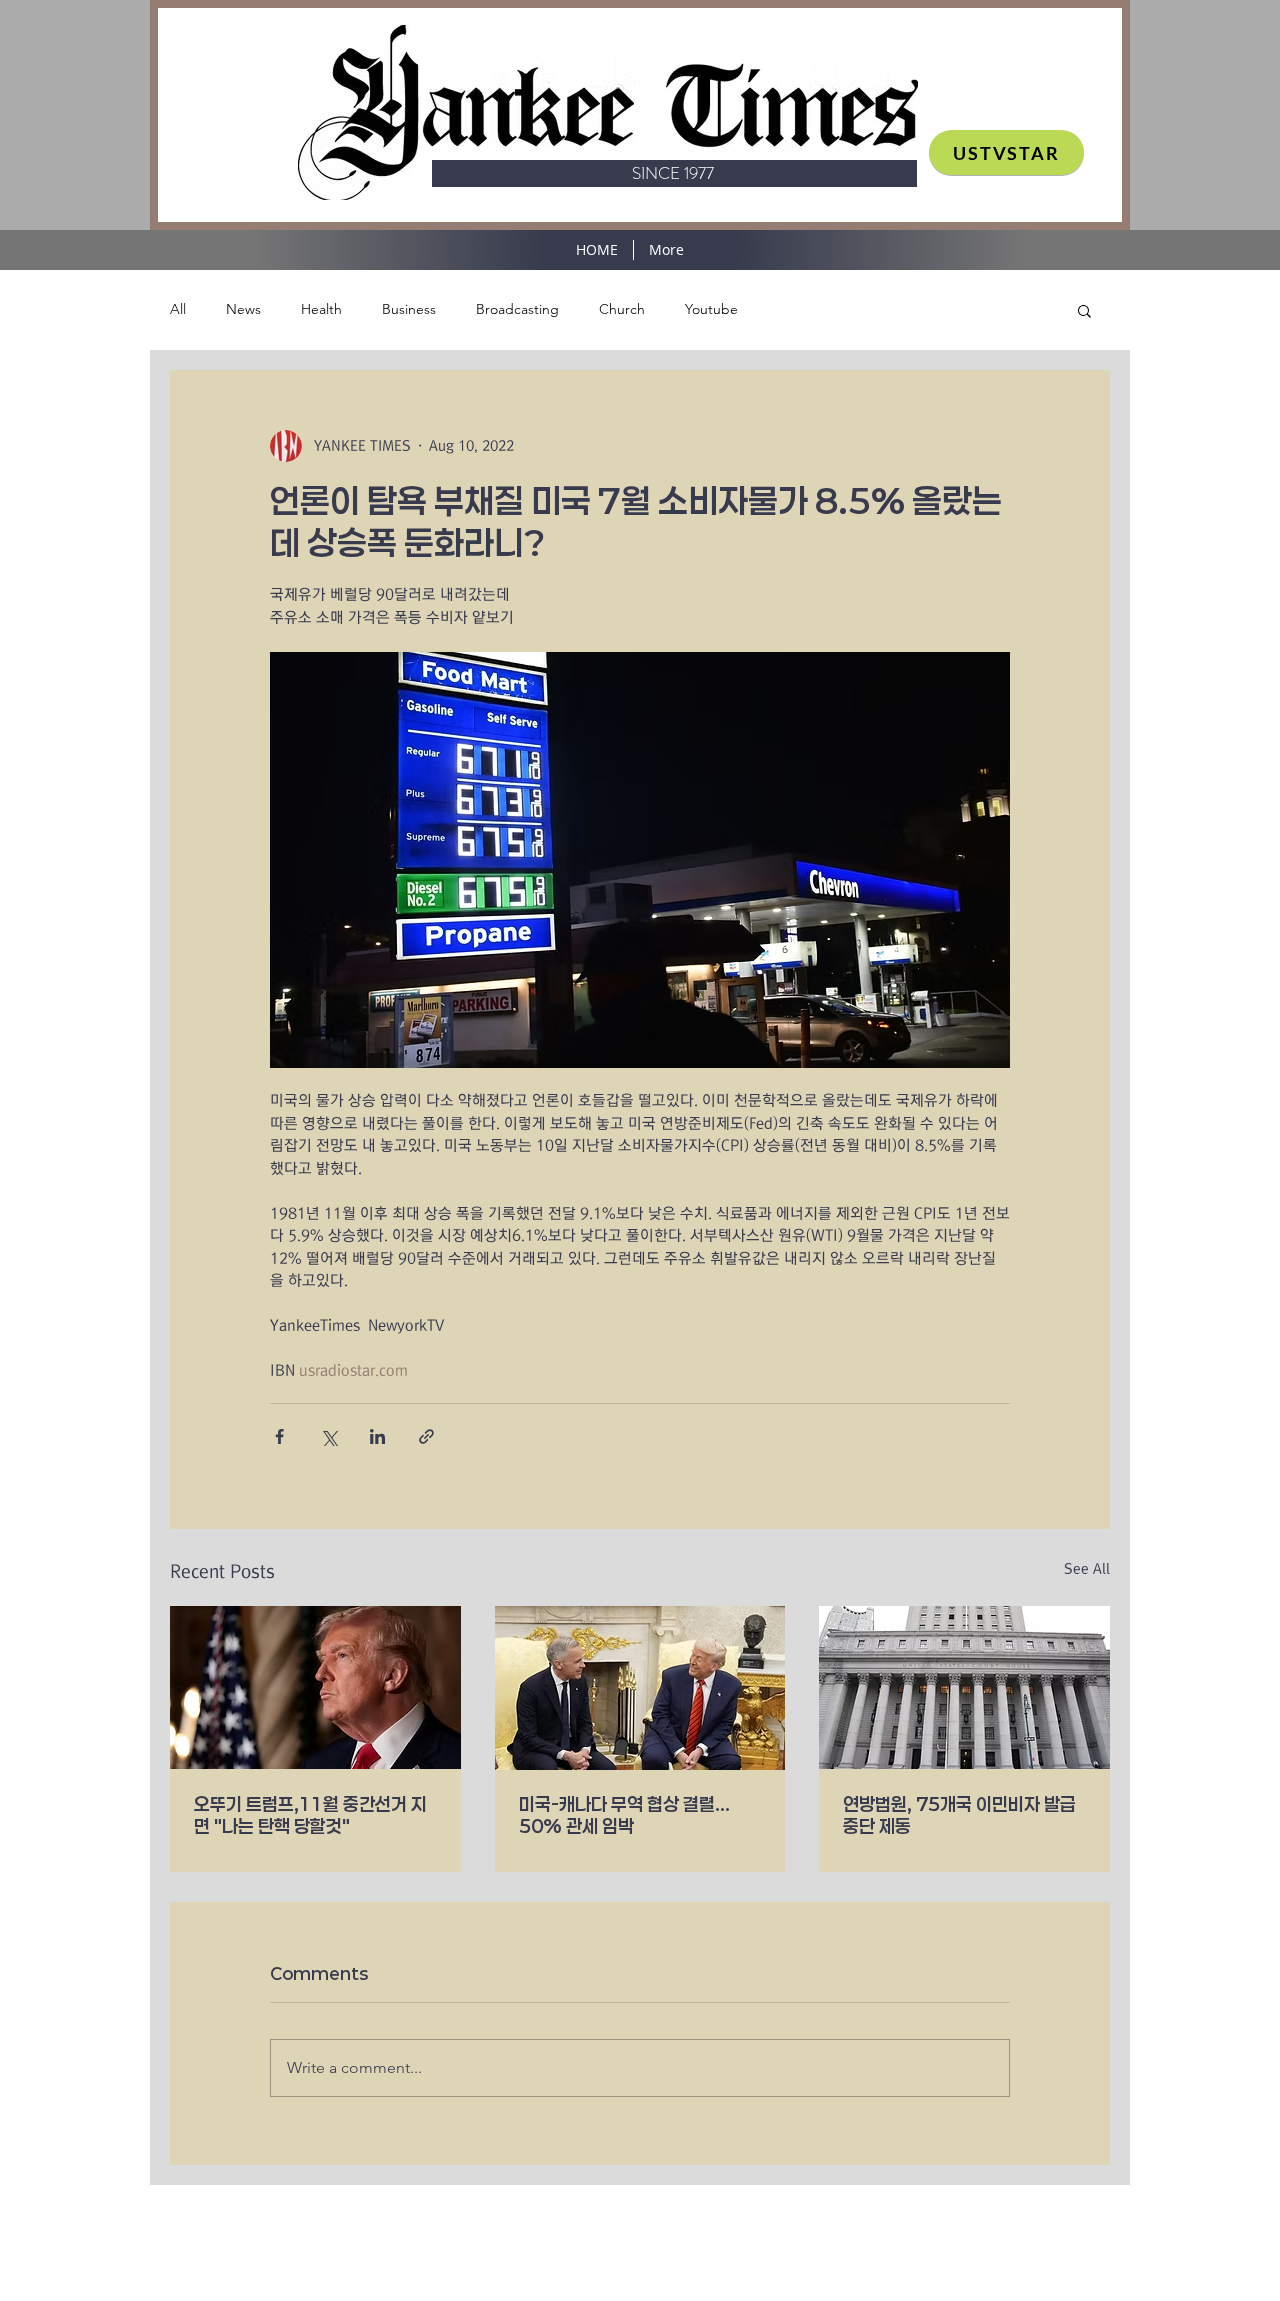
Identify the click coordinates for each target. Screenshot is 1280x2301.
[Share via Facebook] (279, 1436)
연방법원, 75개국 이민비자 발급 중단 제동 (959, 1815)
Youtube (711, 309)
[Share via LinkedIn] (377, 1436)
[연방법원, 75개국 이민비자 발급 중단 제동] (964, 1687)
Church (622, 309)
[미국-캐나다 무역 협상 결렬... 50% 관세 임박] (640, 1688)
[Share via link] (426, 1436)
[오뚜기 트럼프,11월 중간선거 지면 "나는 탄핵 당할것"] (315, 1687)
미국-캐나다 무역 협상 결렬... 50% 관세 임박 (624, 1815)
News (243, 309)
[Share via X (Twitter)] (328, 1436)
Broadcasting (517, 309)
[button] (1084, 310)
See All (1087, 1569)
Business (409, 309)
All (178, 309)
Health (321, 309)
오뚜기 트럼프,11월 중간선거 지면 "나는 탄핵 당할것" (310, 1815)
